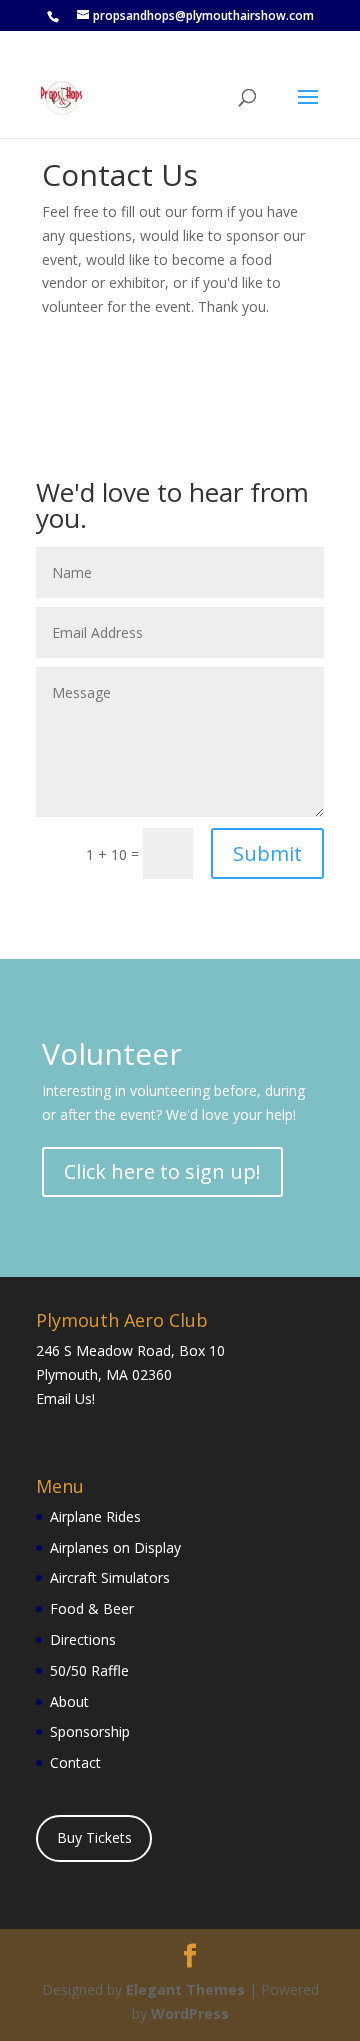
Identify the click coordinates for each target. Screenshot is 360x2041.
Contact (75, 1762)
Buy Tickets (94, 1837)
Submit (267, 853)
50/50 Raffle (89, 1670)
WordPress (190, 2013)
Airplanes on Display (115, 1547)
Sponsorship (90, 1731)
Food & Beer (92, 1608)
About (69, 1701)
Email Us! (65, 1398)
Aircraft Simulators (110, 1577)
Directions (83, 1639)
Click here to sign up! (162, 1171)
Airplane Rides (95, 1516)
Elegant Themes (185, 1989)
